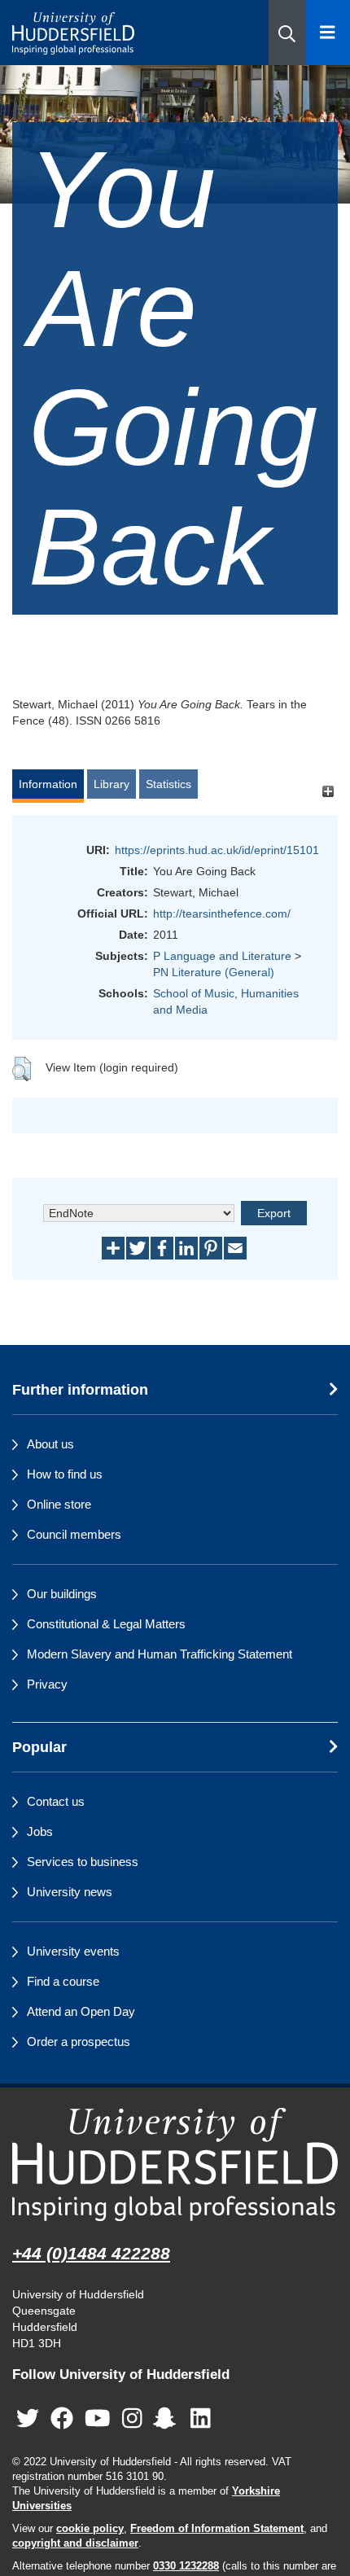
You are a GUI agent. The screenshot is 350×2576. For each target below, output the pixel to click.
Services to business (83, 1862)
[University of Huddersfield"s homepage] (175, 2164)
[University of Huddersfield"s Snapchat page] (168, 2418)
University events (73, 1951)
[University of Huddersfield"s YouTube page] (98, 2418)
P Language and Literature (222, 956)
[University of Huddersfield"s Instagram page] (132, 2418)
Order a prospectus (79, 2042)
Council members (74, 1534)
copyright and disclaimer (75, 2543)
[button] (287, 33)
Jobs (40, 1831)
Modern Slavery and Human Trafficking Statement (160, 1654)
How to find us (65, 1474)
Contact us (56, 1801)
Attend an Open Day (81, 2011)
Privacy (47, 1684)
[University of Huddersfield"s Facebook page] (62, 2418)
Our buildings (62, 1594)
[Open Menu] (328, 33)
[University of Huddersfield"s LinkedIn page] (201, 2418)
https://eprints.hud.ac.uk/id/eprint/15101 (217, 850)
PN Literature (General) (214, 972)
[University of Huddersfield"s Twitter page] (28, 2418)
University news (70, 1892)
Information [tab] (48, 784)
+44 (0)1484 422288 (91, 2253)
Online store (59, 1504)
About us (50, 1444)
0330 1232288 (186, 2566)
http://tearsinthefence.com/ (222, 913)
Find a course (63, 1981)
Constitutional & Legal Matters (106, 1624)
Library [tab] (112, 784)
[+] (328, 792)
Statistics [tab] (168, 784)
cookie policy (90, 2529)
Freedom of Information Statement (217, 2529)
